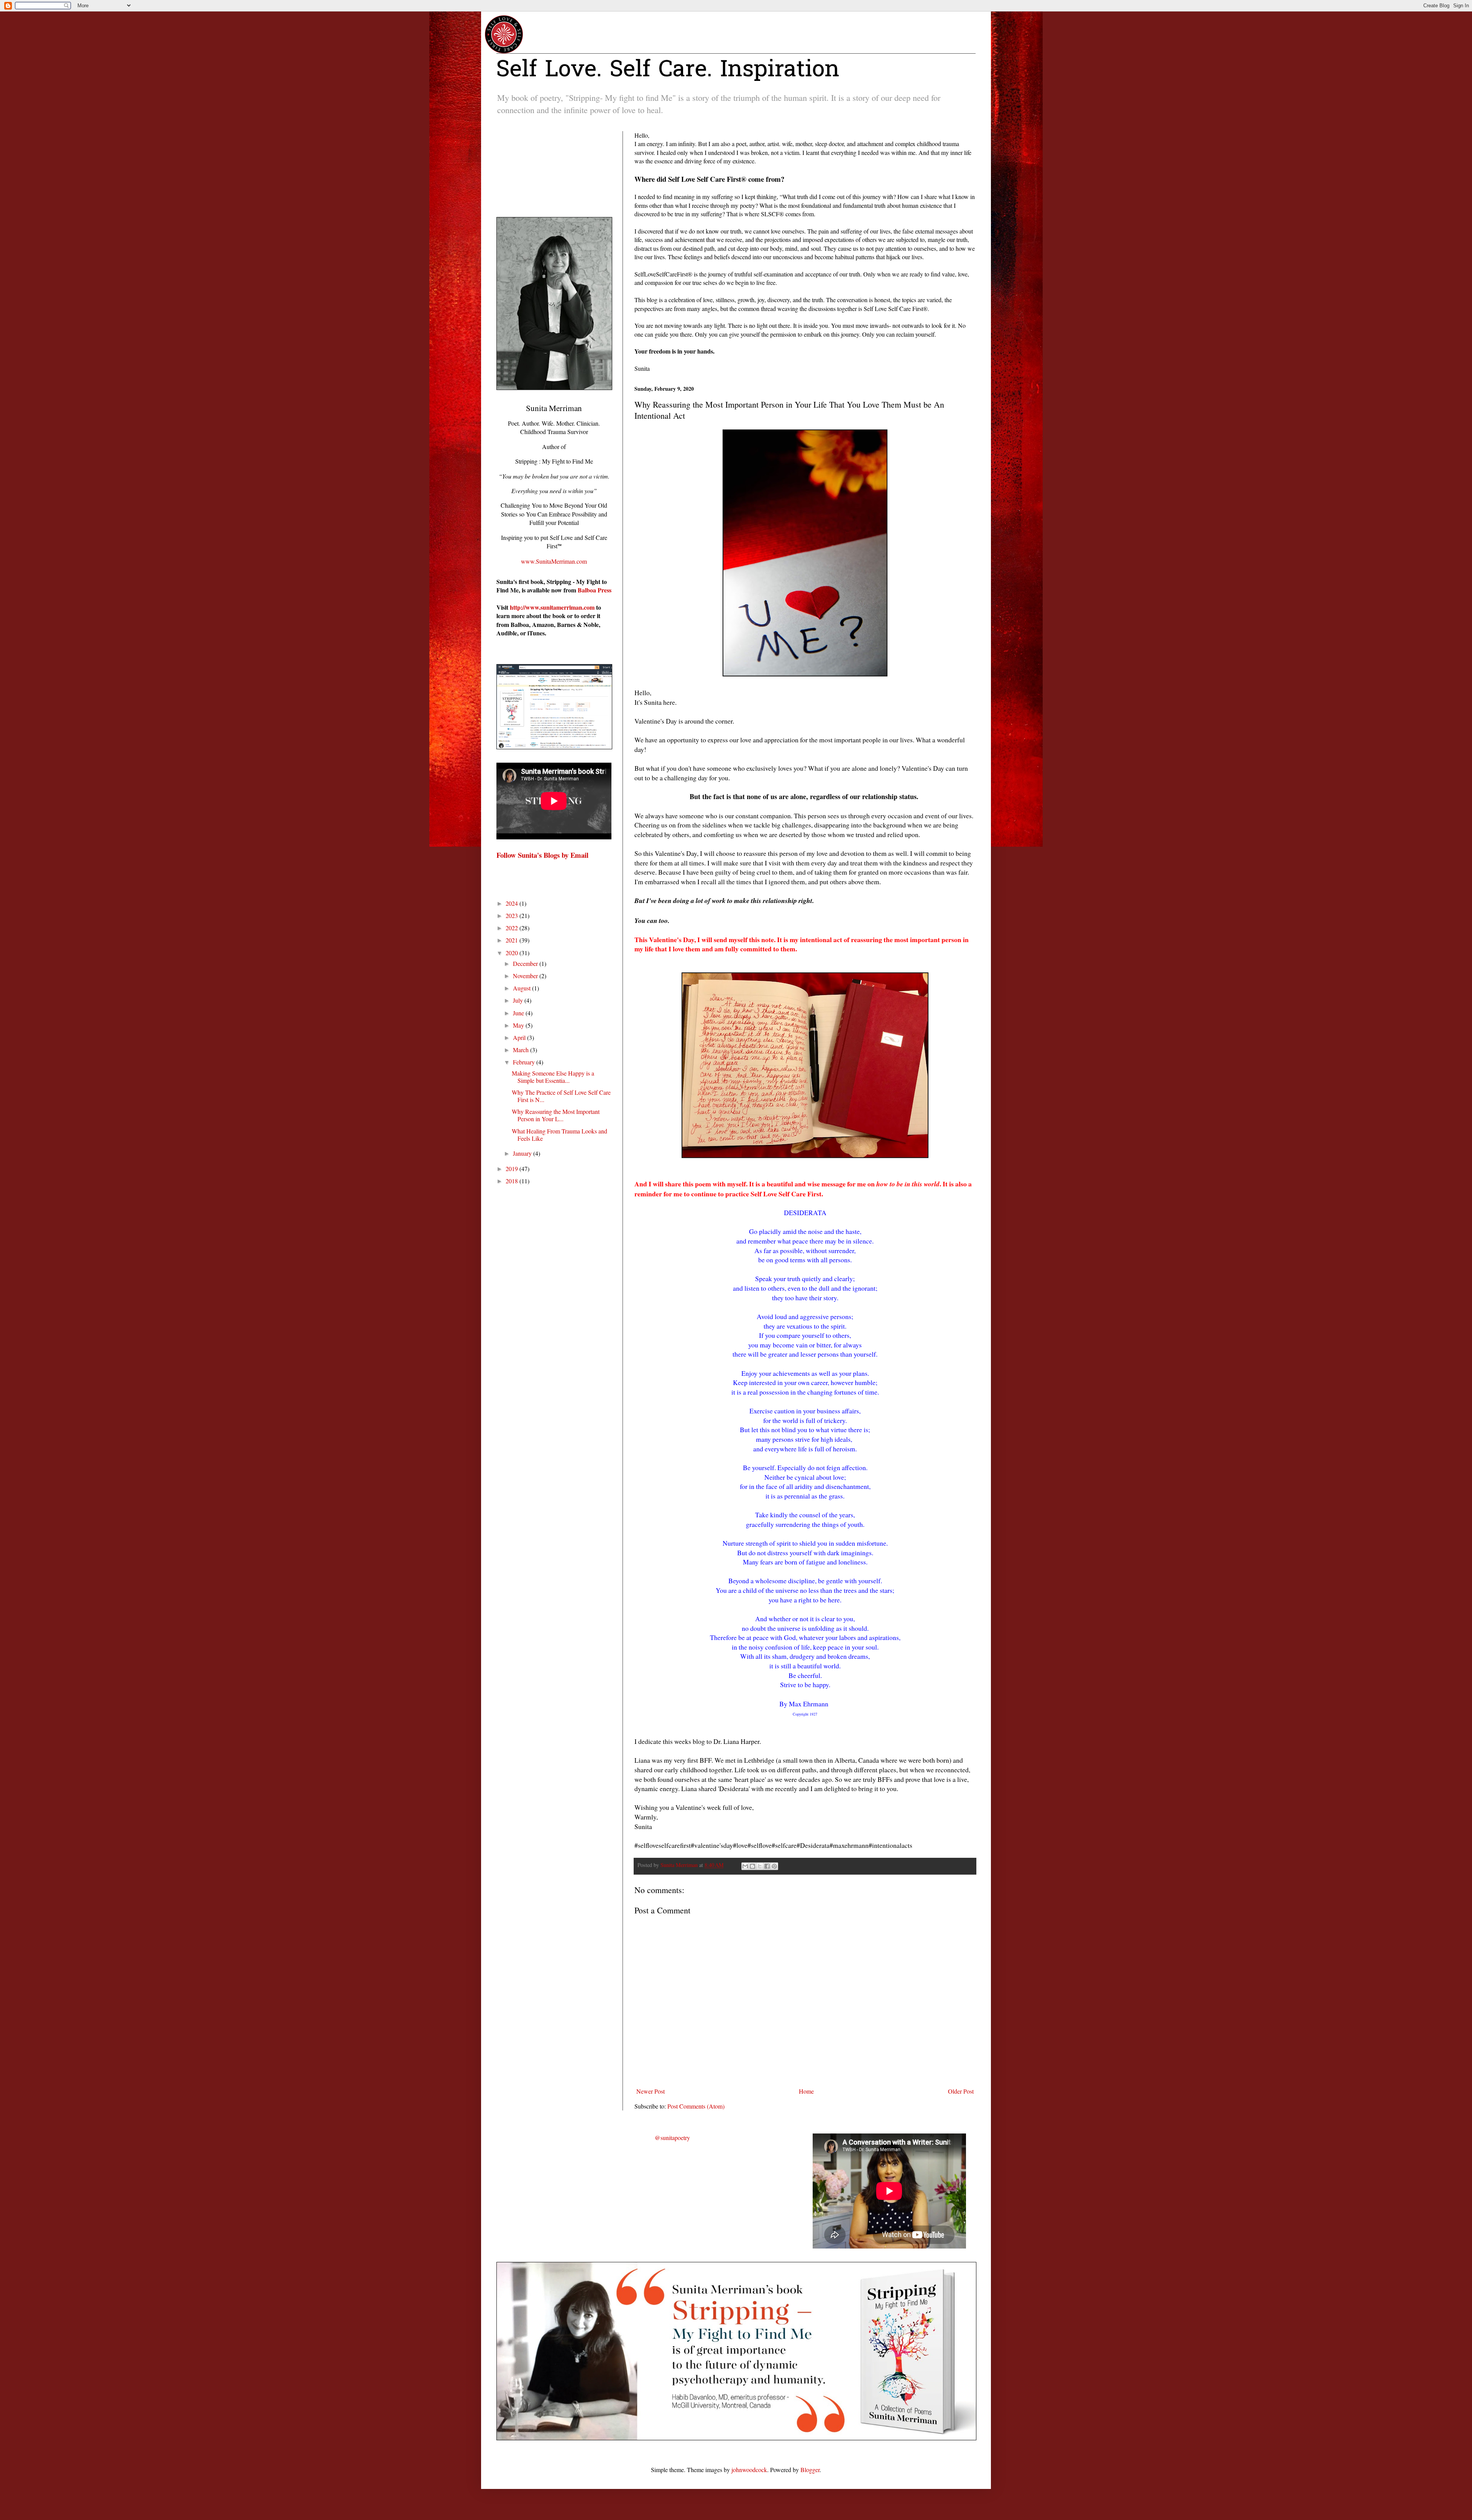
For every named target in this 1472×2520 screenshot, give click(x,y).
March (522, 1050)
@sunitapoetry (672, 2138)
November (526, 976)
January (523, 1153)
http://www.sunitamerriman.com (552, 607)
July (519, 1000)
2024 (513, 903)
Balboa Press (595, 590)
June (519, 1013)
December (526, 963)
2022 (513, 928)
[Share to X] (760, 1866)
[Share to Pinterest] (774, 1866)
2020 (513, 953)
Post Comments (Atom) (696, 2106)
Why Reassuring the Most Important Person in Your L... (556, 1115)
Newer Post (651, 2091)
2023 (513, 915)
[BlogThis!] (752, 1866)
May (519, 1025)
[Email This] (745, 1866)
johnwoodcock (749, 2470)
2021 (513, 940)
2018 (513, 1181)
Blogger (810, 2470)
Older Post (961, 2091)
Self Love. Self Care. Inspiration (668, 71)
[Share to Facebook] (767, 1866)
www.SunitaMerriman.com (554, 561)
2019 (513, 1169)
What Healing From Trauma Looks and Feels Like (559, 1135)
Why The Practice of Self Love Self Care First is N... (561, 1096)
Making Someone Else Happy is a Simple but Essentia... (553, 1077)
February (525, 1062)
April (520, 1037)
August (522, 988)
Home (806, 2091)
